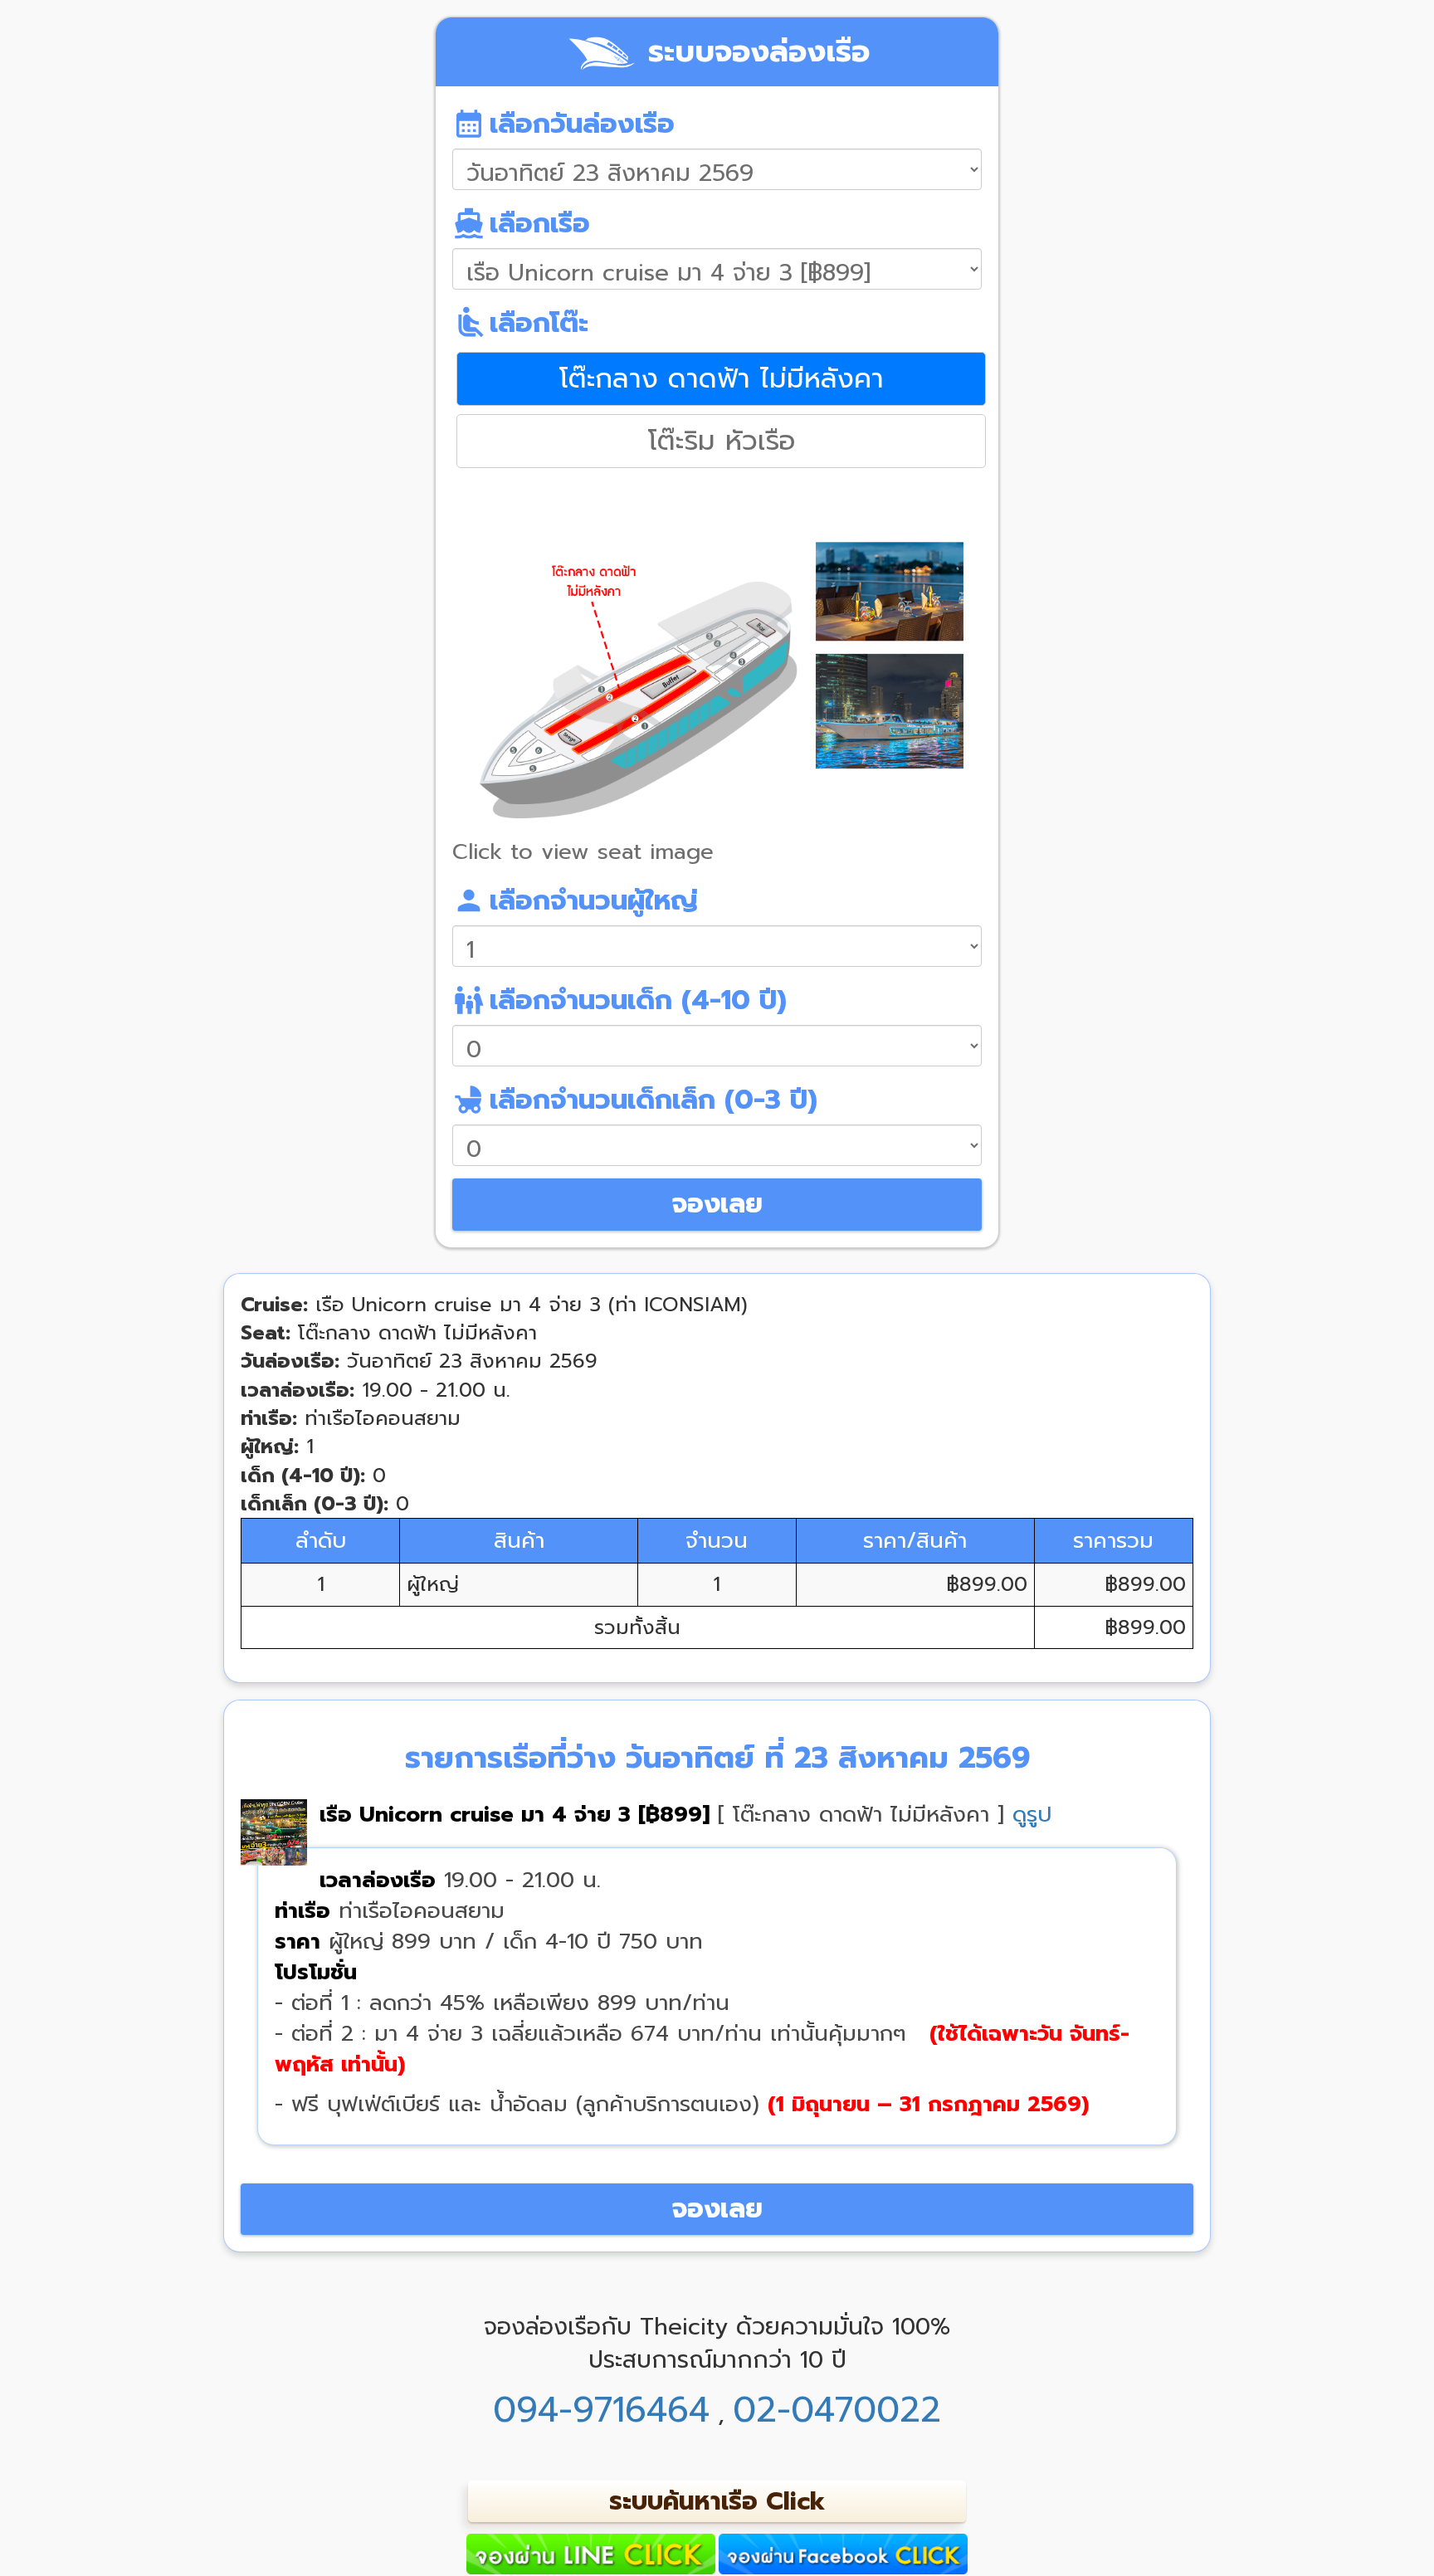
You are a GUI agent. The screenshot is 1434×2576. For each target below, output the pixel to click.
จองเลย (717, 1204)
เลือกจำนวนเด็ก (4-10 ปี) (619, 1000)
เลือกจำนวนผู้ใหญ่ (575, 900)
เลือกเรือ (521, 223)
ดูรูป (1032, 1815)
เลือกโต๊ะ (520, 323)
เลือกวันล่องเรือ (563, 124)
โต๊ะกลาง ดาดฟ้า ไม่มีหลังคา (722, 378)
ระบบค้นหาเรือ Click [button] (717, 2501)
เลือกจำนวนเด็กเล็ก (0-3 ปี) (635, 1100)
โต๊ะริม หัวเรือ (722, 441)
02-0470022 (837, 2410)
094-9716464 (601, 2410)
